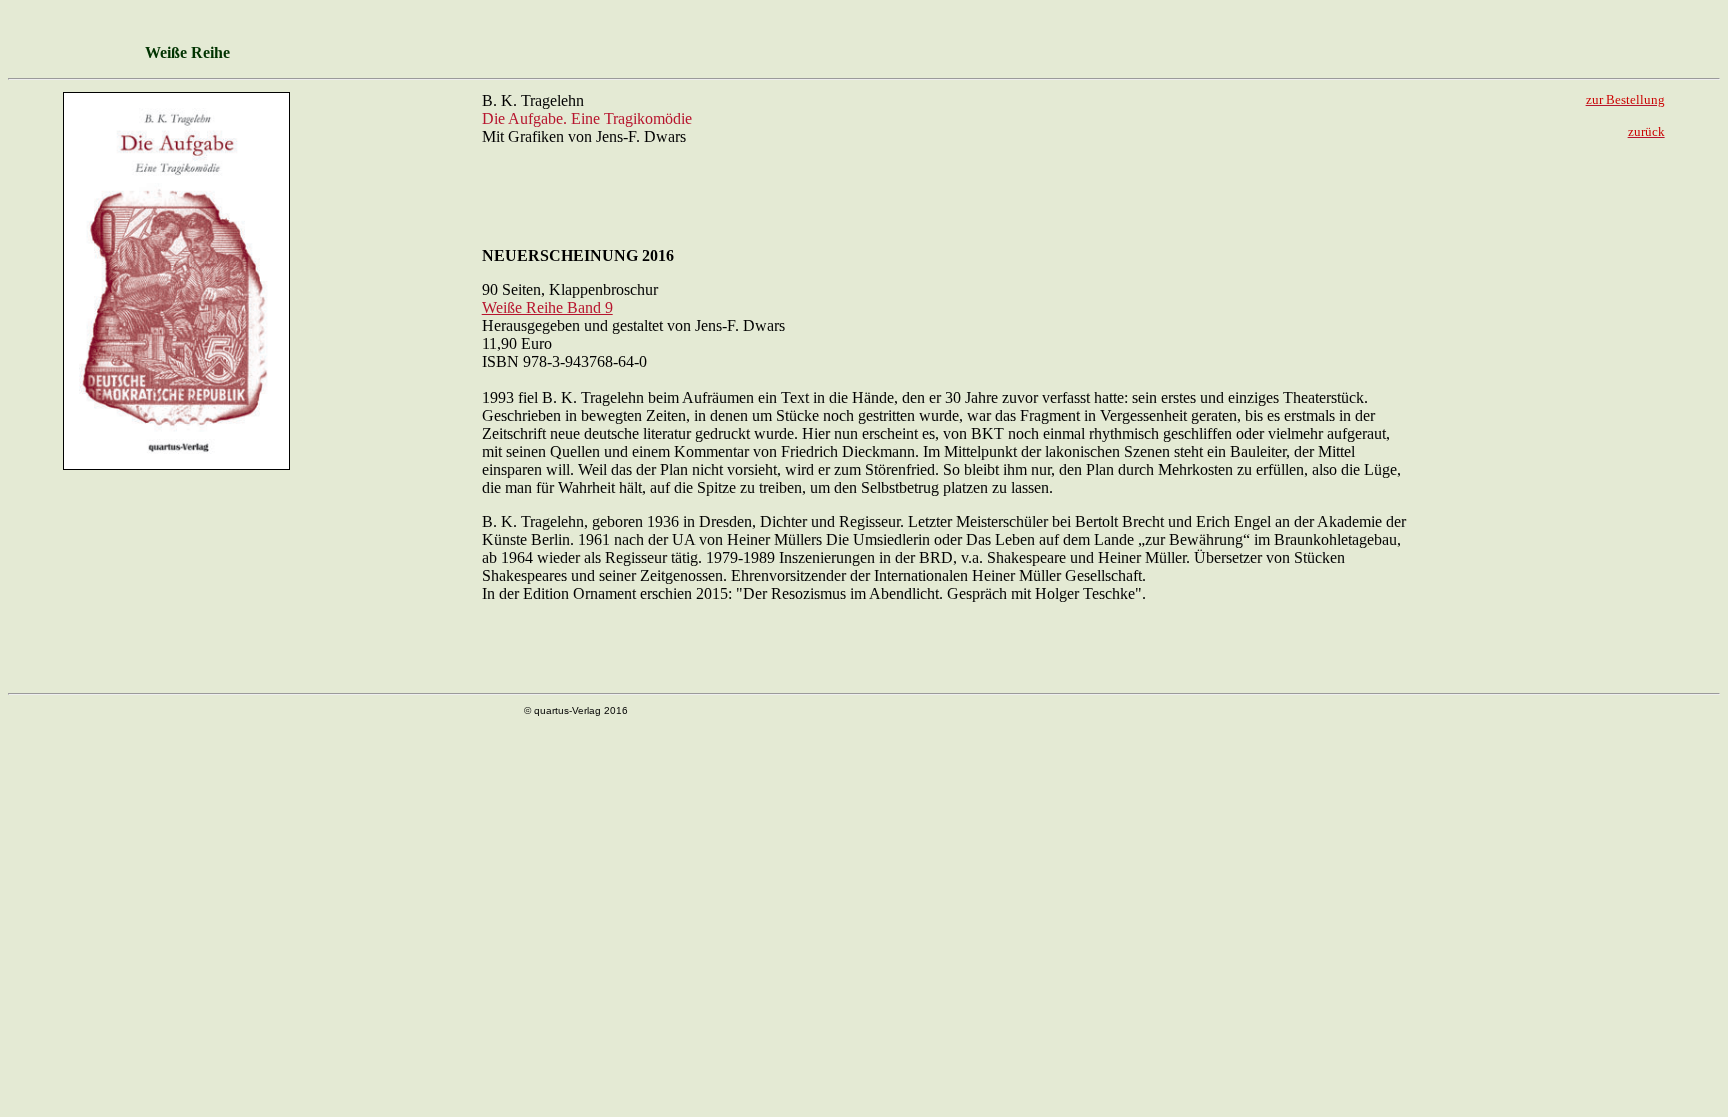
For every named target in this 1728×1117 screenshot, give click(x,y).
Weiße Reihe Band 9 (547, 307)
